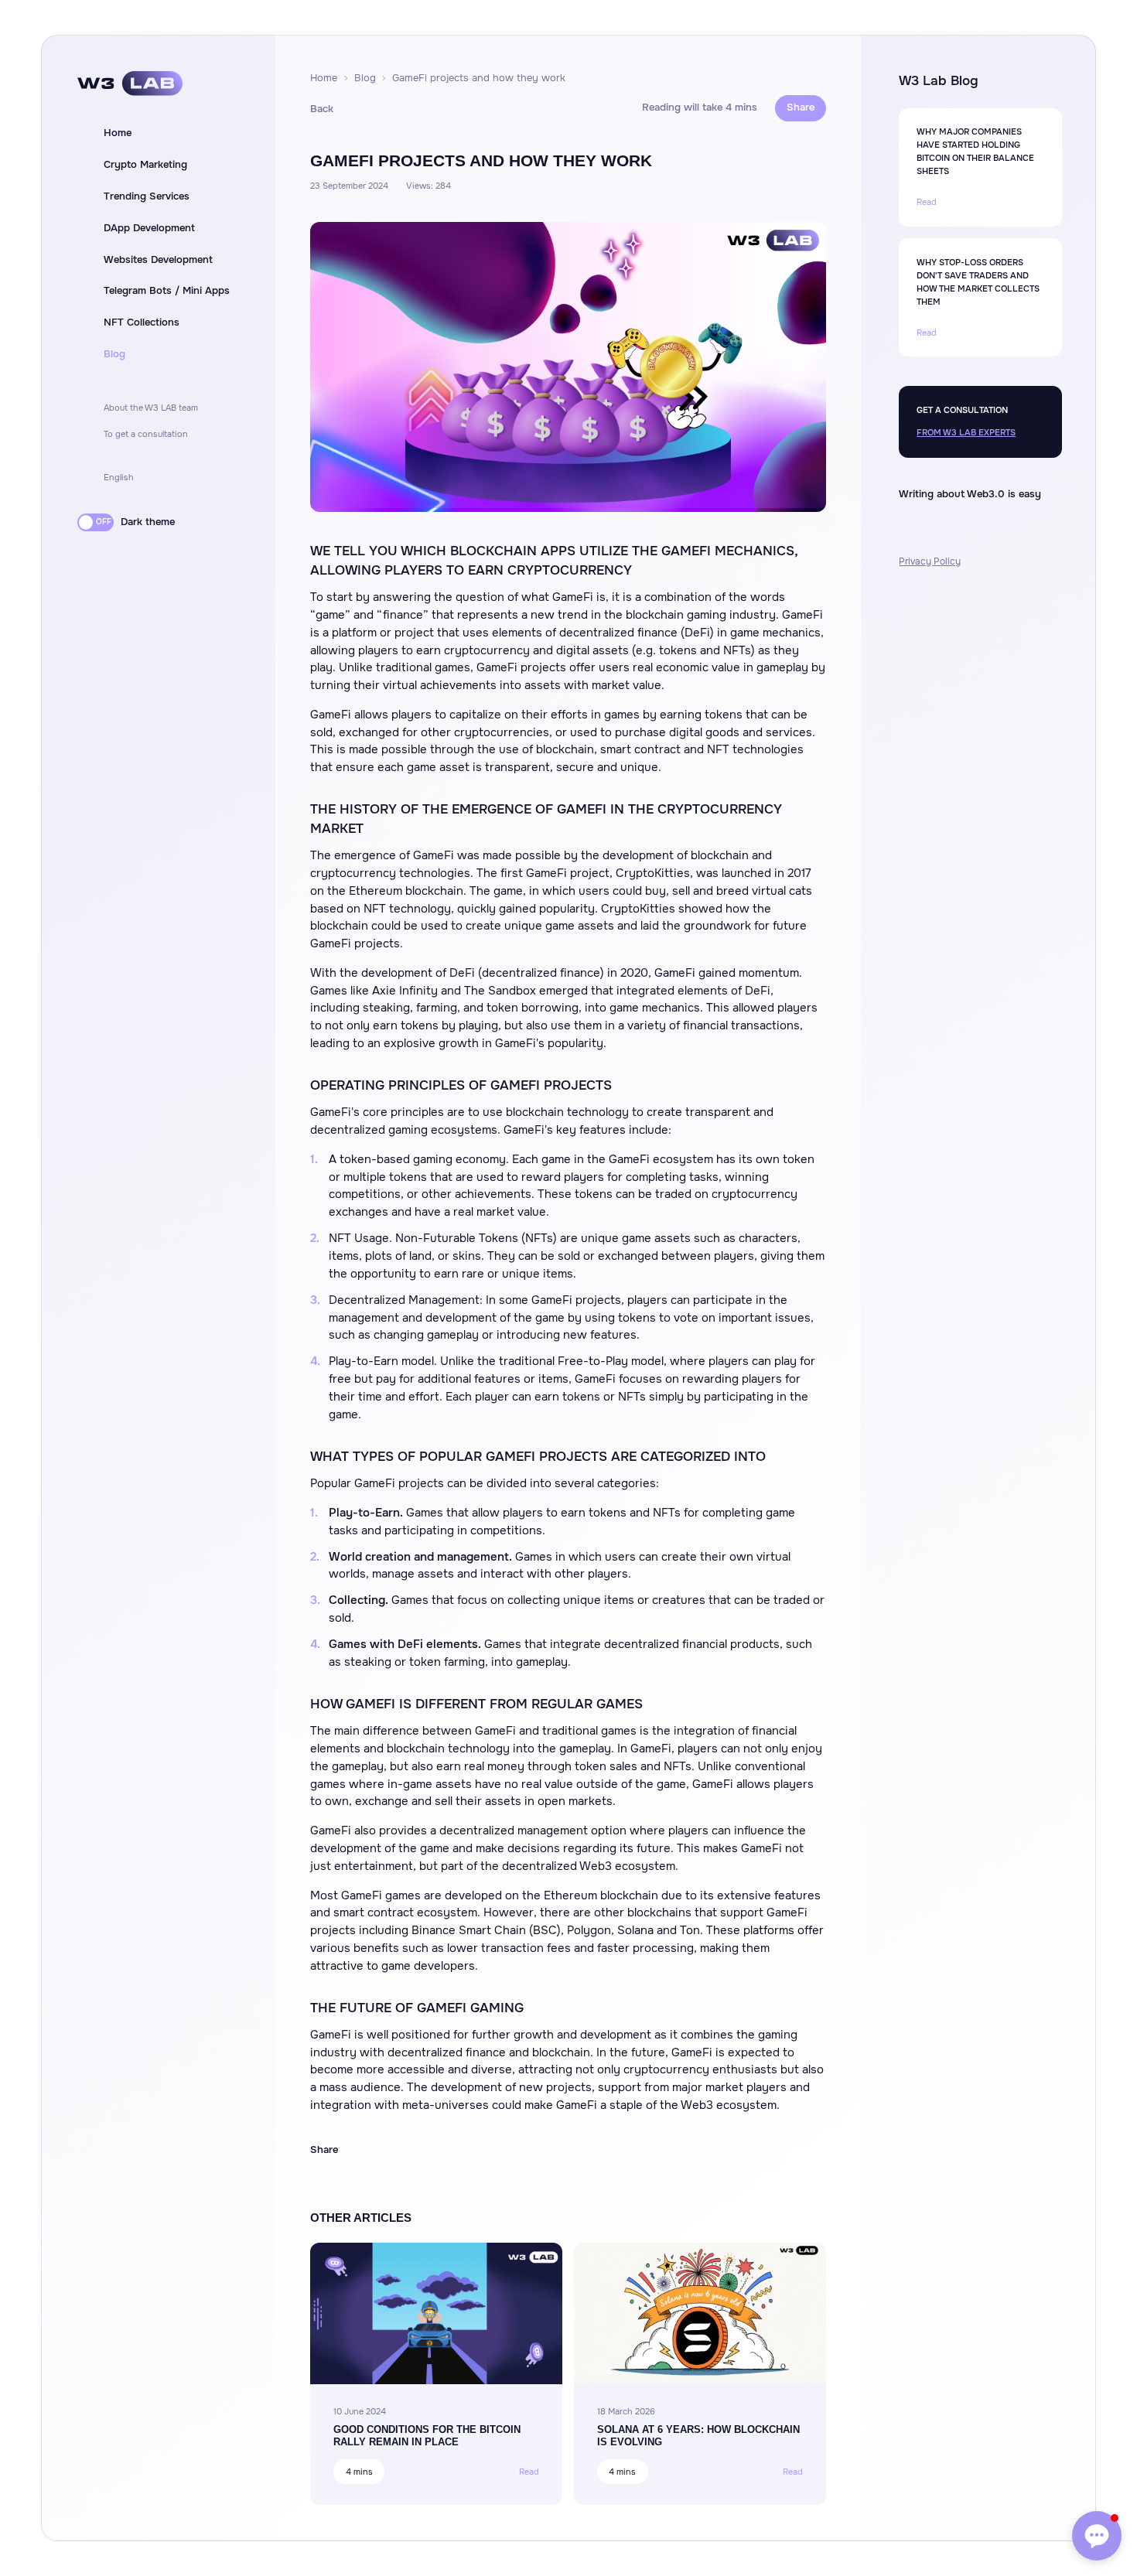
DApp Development (149, 228)
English (119, 477)
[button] (1097, 2536)
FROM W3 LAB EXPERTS (966, 432)
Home (118, 133)
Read (529, 2472)
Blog (114, 354)
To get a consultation (146, 434)
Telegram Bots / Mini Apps (167, 291)
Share (801, 107)
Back (322, 109)
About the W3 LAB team (151, 408)
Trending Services (147, 196)
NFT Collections (142, 322)
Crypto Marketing (145, 165)
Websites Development (158, 260)
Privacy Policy (930, 561)
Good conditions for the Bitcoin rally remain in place (427, 2435)
